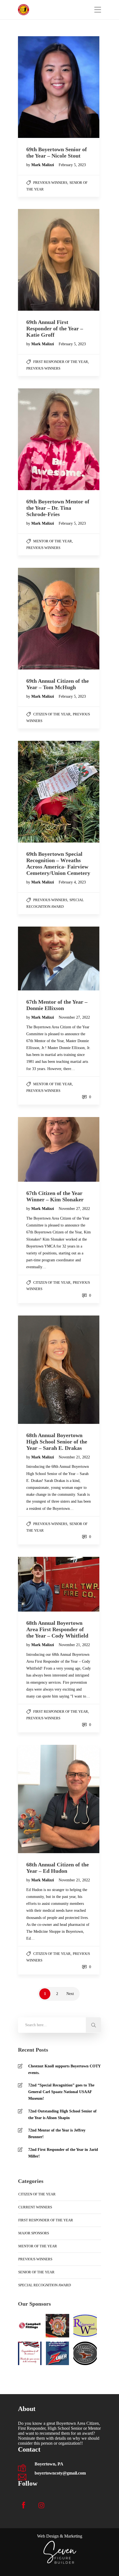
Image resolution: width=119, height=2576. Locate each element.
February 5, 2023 (72, 165)
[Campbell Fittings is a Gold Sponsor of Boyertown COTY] (30, 2326)
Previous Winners (50, 183)
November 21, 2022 (74, 1457)
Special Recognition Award (45, 2285)
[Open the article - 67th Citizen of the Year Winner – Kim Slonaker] (38, 1149)
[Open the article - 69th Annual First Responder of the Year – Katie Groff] (38, 260)
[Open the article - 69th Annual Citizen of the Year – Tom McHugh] (38, 619)
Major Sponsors (34, 2233)
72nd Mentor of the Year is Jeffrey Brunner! (57, 2134)
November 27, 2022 (74, 1017)
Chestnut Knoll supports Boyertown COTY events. (64, 2069)
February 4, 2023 (72, 882)
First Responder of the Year (61, 362)
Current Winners (35, 2207)
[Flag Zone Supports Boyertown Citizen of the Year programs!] (30, 2353)
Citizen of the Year (52, 714)
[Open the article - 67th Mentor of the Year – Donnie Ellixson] (38, 959)
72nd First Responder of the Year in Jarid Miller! (63, 2153)
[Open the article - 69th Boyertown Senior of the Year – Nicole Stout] (38, 87)
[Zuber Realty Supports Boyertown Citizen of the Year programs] (57, 2353)
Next (70, 1994)
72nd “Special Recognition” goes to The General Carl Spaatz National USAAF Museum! (61, 2092)
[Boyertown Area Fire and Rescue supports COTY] (57, 2326)
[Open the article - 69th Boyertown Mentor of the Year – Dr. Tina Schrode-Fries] (38, 439)
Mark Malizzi (43, 165)
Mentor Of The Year (53, 541)
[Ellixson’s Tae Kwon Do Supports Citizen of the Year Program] (85, 2353)
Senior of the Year (36, 2272)
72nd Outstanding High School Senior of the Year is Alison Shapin (62, 2115)
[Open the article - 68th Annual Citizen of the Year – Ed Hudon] (38, 1799)
